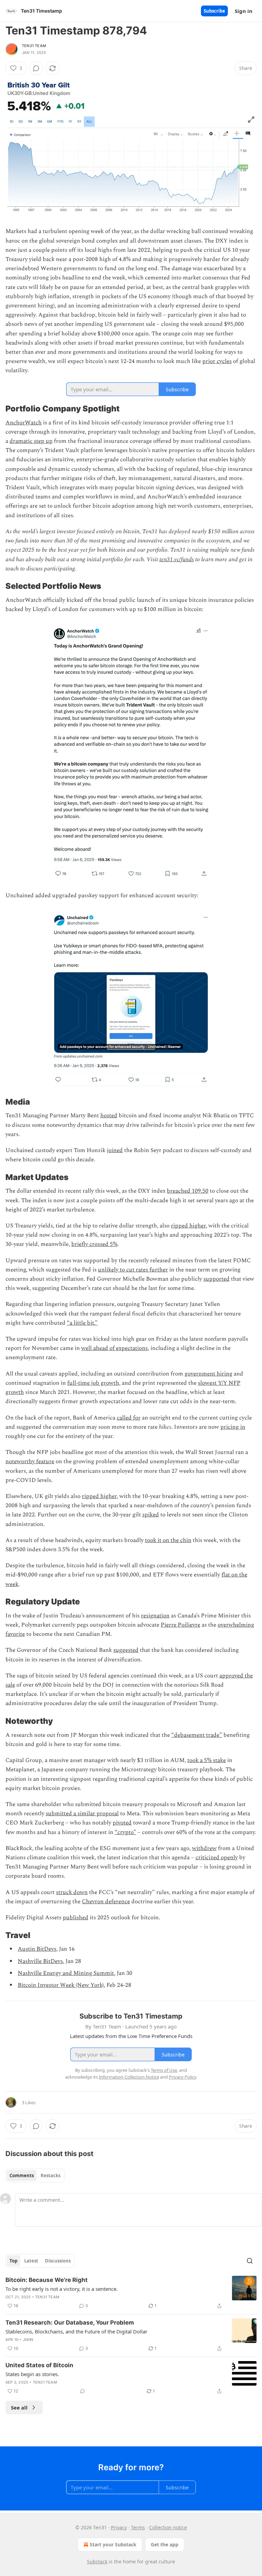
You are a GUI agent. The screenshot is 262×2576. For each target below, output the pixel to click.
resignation (155, 1616)
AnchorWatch (24, 423)
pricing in (233, 1427)
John (28, 2340)
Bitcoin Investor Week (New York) (61, 1985)
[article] (131, 2293)
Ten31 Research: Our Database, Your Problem (70, 2323)
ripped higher (188, 1226)
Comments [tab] (22, 2175)
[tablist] (35, 2175)
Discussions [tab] (58, 2261)
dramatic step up (31, 441)
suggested (126, 1650)
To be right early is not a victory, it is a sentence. (62, 2289)
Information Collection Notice (129, 2077)
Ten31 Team (34, 46)
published (76, 1918)
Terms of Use (164, 2070)
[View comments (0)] (36, 68)
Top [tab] (13, 2261)
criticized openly (217, 1858)
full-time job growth (93, 1383)
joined (115, 1150)
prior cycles (217, 361)
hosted (109, 1116)
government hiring (208, 1374)
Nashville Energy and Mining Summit (66, 1973)
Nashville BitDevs (40, 1961)
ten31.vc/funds (177, 559)
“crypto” (125, 1832)
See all (19, 2407)
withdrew (204, 1848)
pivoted (122, 1823)
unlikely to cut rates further (133, 1270)
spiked (151, 1515)
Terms (138, 2527)
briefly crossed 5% (94, 1244)
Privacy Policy (183, 2077)
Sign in (244, 11)
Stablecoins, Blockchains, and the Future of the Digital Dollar (76, 2331)
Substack (97, 2562)
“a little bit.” (82, 1323)
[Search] (250, 2261)
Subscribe (214, 11)
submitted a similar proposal (82, 1814)
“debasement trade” (197, 1735)
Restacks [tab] (50, 2175)
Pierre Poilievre (180, 1625)
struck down (72, 1892)
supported (216, 1279)
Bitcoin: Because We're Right (47, 2280)
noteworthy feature (30, 1461)
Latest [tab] (31, 2261)
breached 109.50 (188, 1191)
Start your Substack (113, 2544)
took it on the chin (168, 1540)
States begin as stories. (32, 2374)
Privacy (119, 2527)
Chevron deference (106, 1902)
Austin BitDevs (37, 1949)
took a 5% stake (207, 1760)
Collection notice (168, 2527)
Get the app (165, 2544)
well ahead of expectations (114, 1348)
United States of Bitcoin (39, 2365)
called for (129, 1418)
